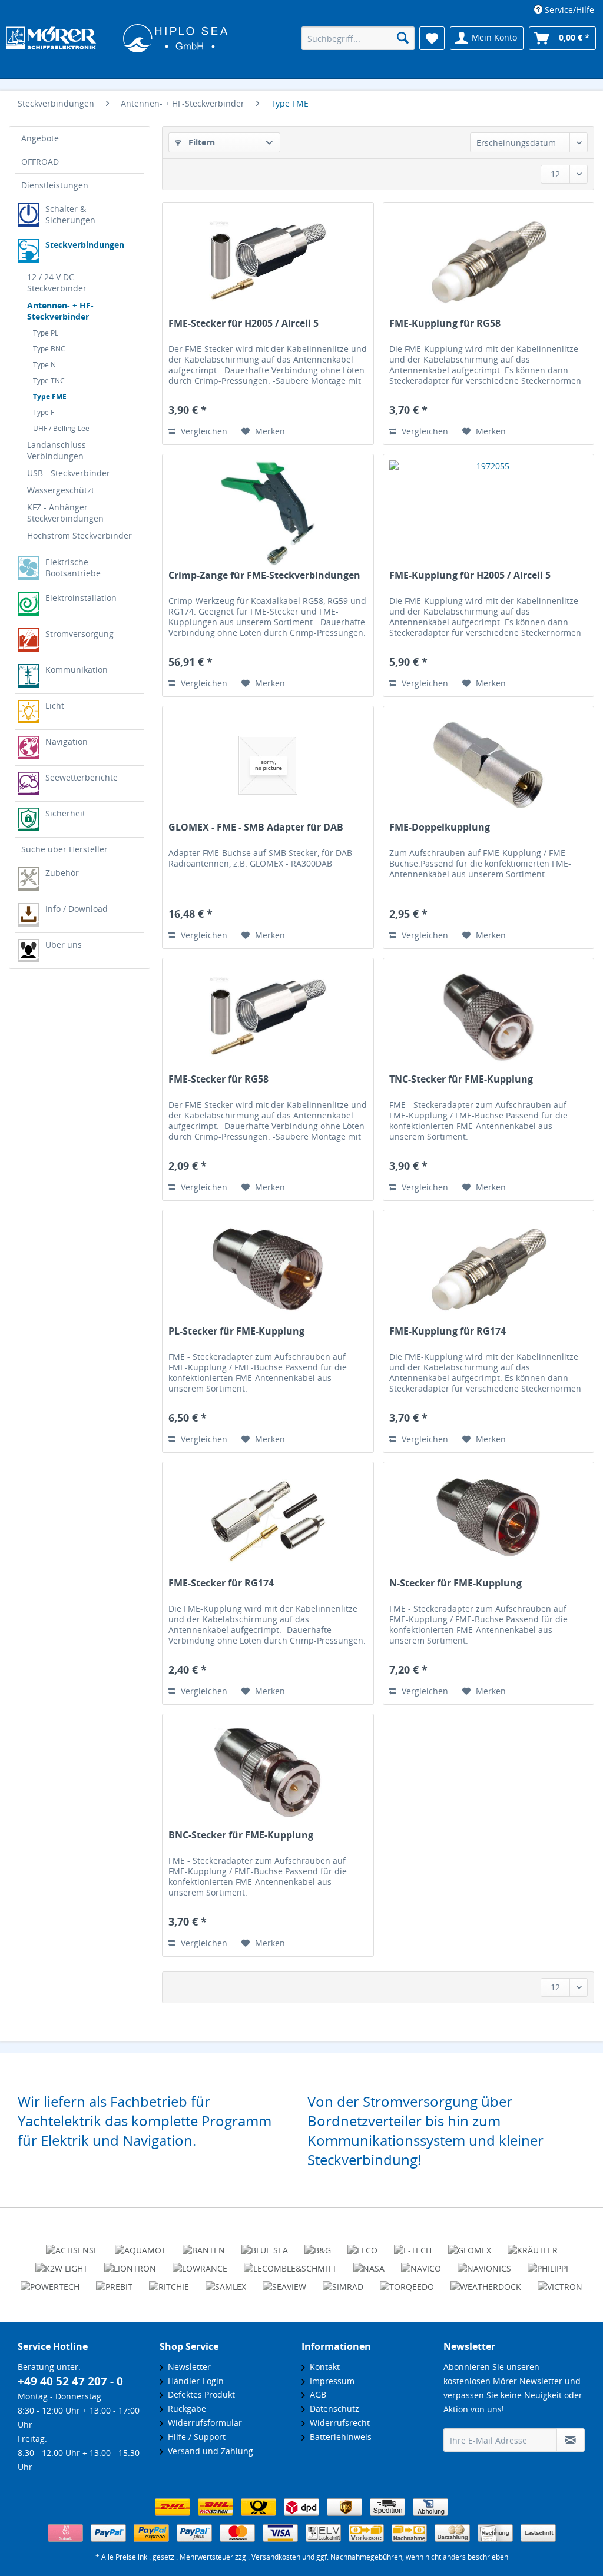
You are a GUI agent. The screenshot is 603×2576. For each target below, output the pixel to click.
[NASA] (369, 2263)
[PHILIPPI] (548, 2263)
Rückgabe (185, 2409)
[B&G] (318, 2245)
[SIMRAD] (343, 2282)
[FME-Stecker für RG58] (268, 1017)
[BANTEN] (204, 2245)
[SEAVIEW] (284, 2282)
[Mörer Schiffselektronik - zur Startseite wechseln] (117, 39)
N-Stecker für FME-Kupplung (455, 1583)
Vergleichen (203, 431)
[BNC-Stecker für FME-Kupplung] (268, 1773)
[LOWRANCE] (200, 2263)
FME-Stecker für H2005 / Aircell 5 (243, 323)
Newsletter (187, 2367)
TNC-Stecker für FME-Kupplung (461, 1079)
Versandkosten (276, 2557)
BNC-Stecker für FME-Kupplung (241, 1835)
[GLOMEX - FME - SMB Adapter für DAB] (268, 765)
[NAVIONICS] (484, 2263)
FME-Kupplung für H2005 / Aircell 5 (470, 575)
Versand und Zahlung (208, 2451)
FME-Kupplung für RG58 (445, 323)
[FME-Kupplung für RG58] (488, 261)
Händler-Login (193, 2381)
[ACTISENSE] (72, 2245)
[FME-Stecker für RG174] (268, 1521)
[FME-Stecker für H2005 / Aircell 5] (268, 261)
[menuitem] (564, 10)
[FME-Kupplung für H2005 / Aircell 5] (488, 513)
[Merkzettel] (432, 38)
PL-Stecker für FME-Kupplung (236, 1331)
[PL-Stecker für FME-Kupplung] (268, 1269)
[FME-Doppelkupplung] (488, 765)
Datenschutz (332, 2409)
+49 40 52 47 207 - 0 (70, 2381)
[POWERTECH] (50, 2282)
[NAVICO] (421, 2263)
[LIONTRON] (130, 2263)
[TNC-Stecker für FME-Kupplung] (488, 1017)
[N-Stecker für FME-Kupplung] (488, 1521)
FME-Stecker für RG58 (218, 1079)
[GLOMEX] (470, 2245)
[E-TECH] (413, 2245)
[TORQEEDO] (407, 2282)
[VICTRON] (560, 2282)
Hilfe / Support (194, 2437)
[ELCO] (362, 2245)
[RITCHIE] (169, 2282)
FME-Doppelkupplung (440, 827)
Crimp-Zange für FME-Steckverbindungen (264, 575)
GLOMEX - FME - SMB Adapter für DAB (256, 827)
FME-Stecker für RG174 (221, 1583)
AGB (316, 2394)
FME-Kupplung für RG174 (448, 1331)
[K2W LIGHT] (62, 2263)
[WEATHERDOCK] (486, 2282)
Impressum (330, 2381)
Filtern (201, 142)
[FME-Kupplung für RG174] (488, 1269)
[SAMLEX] (226, 2282)
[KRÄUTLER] (533, 2245)
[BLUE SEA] (265, 2245)
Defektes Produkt (199, 2394)
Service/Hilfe (568, 10)
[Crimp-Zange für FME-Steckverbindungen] (268, 513)
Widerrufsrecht (337, 2423)
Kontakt (322, 2367)
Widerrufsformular (203, 2423)
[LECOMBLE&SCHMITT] (290, 2263)
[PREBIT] (114, 2282)
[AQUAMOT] (140, 2245)
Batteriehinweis (338, 2437)
